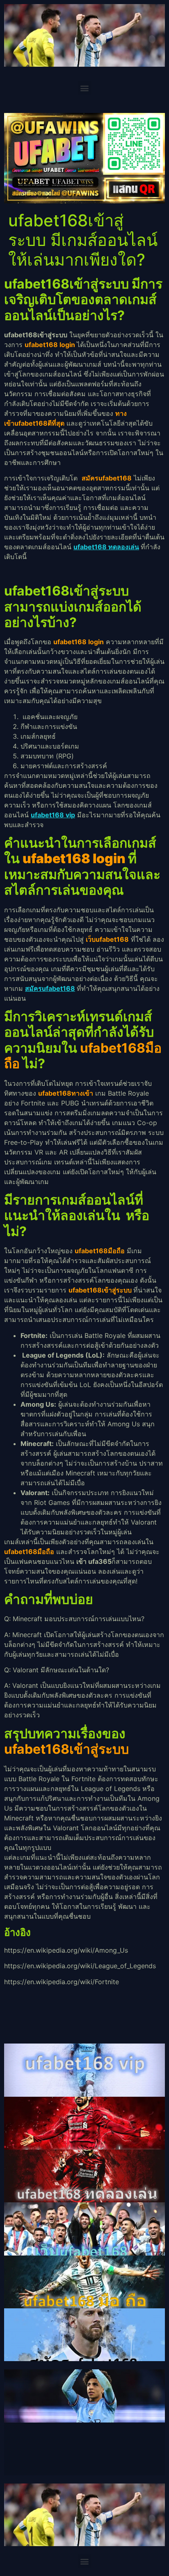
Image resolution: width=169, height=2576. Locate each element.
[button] (85, 88)
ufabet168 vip (53, 815)
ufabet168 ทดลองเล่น (106, 547)
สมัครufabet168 (50, 988)
